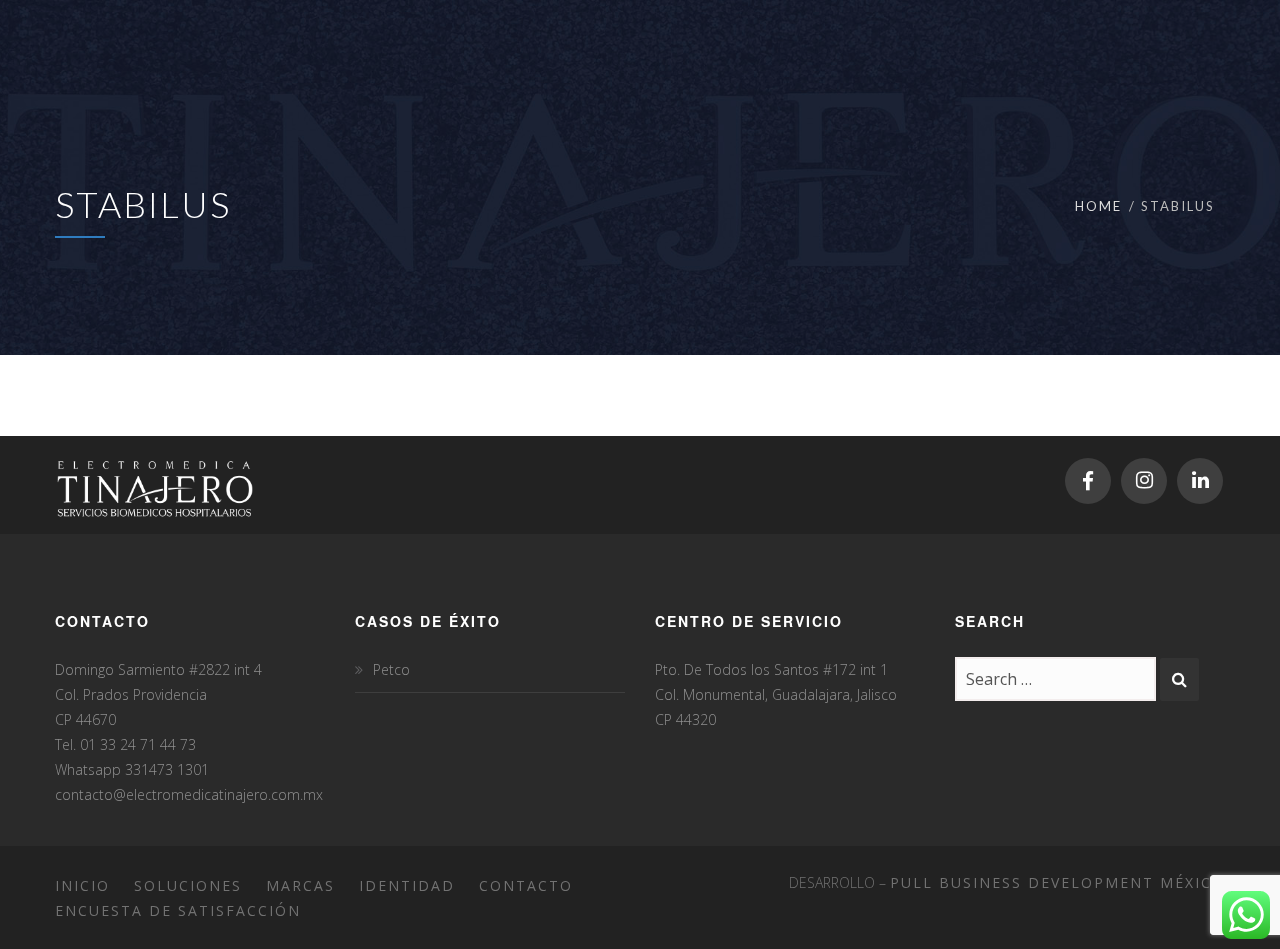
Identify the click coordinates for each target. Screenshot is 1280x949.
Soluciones (188, 885)
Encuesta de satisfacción (178, 910)
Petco (391, 669)
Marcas (300, 885)
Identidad (407, 885)
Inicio (82, 885)
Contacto (526, 885)
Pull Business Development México (1057, 882)
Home (1098, 206)
